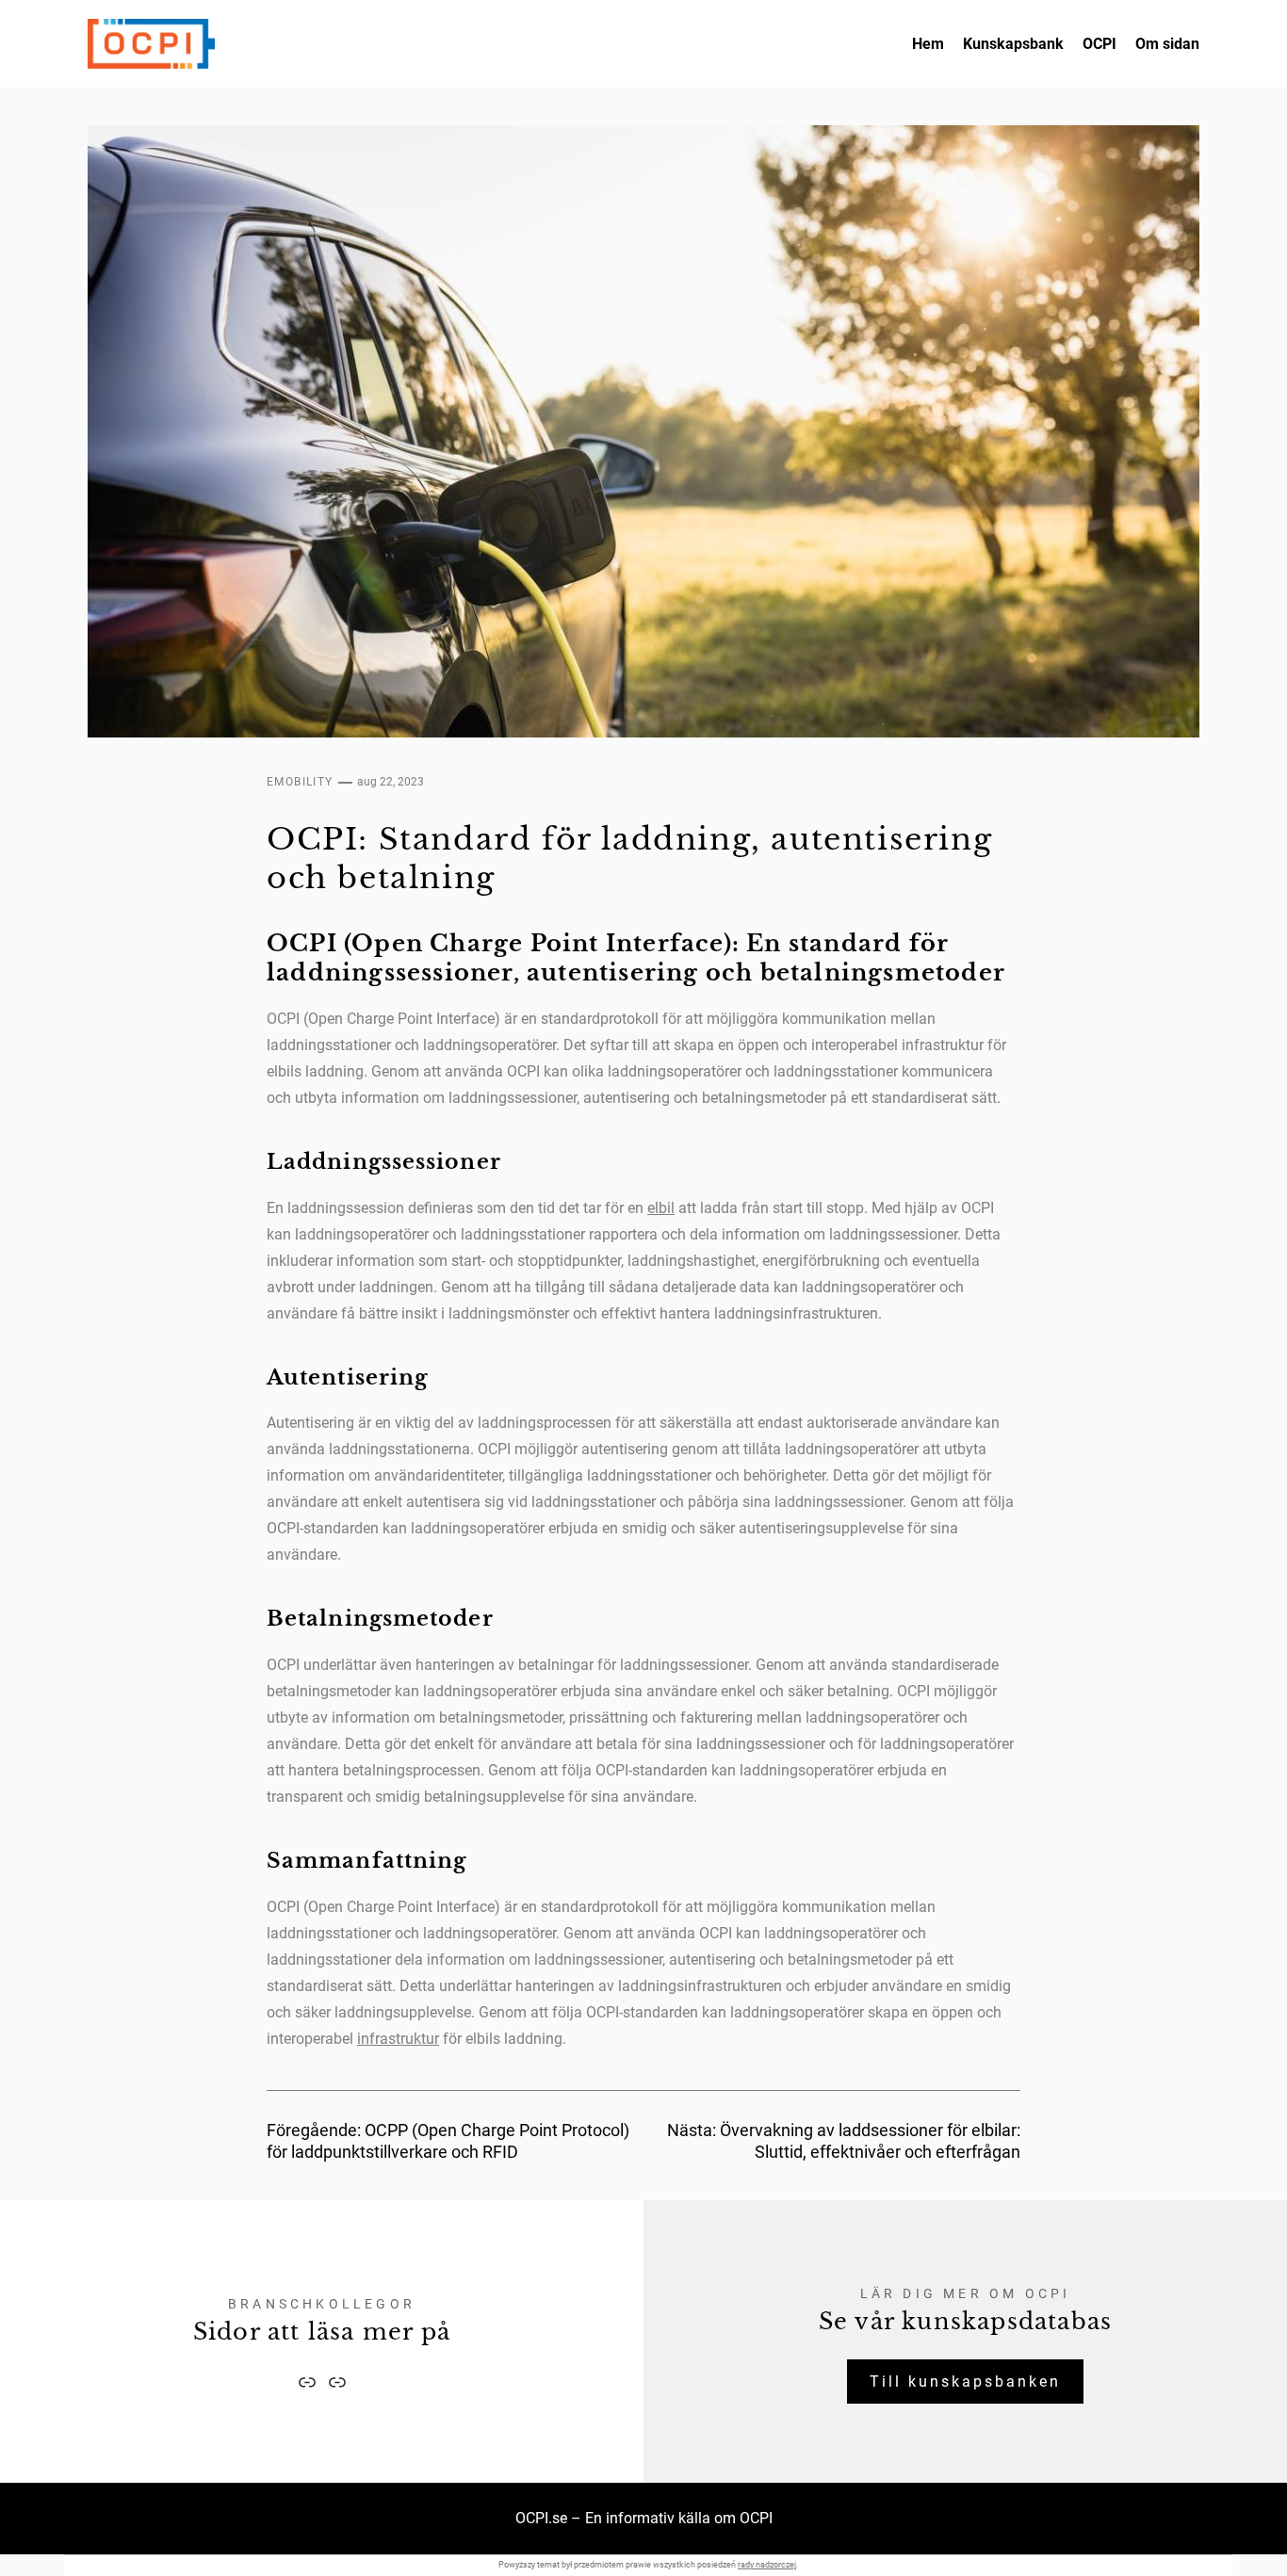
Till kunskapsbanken (965, 2382)
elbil (661, 1208)
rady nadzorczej (767, 2565)
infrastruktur (398, 2039)
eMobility (300, 782)
